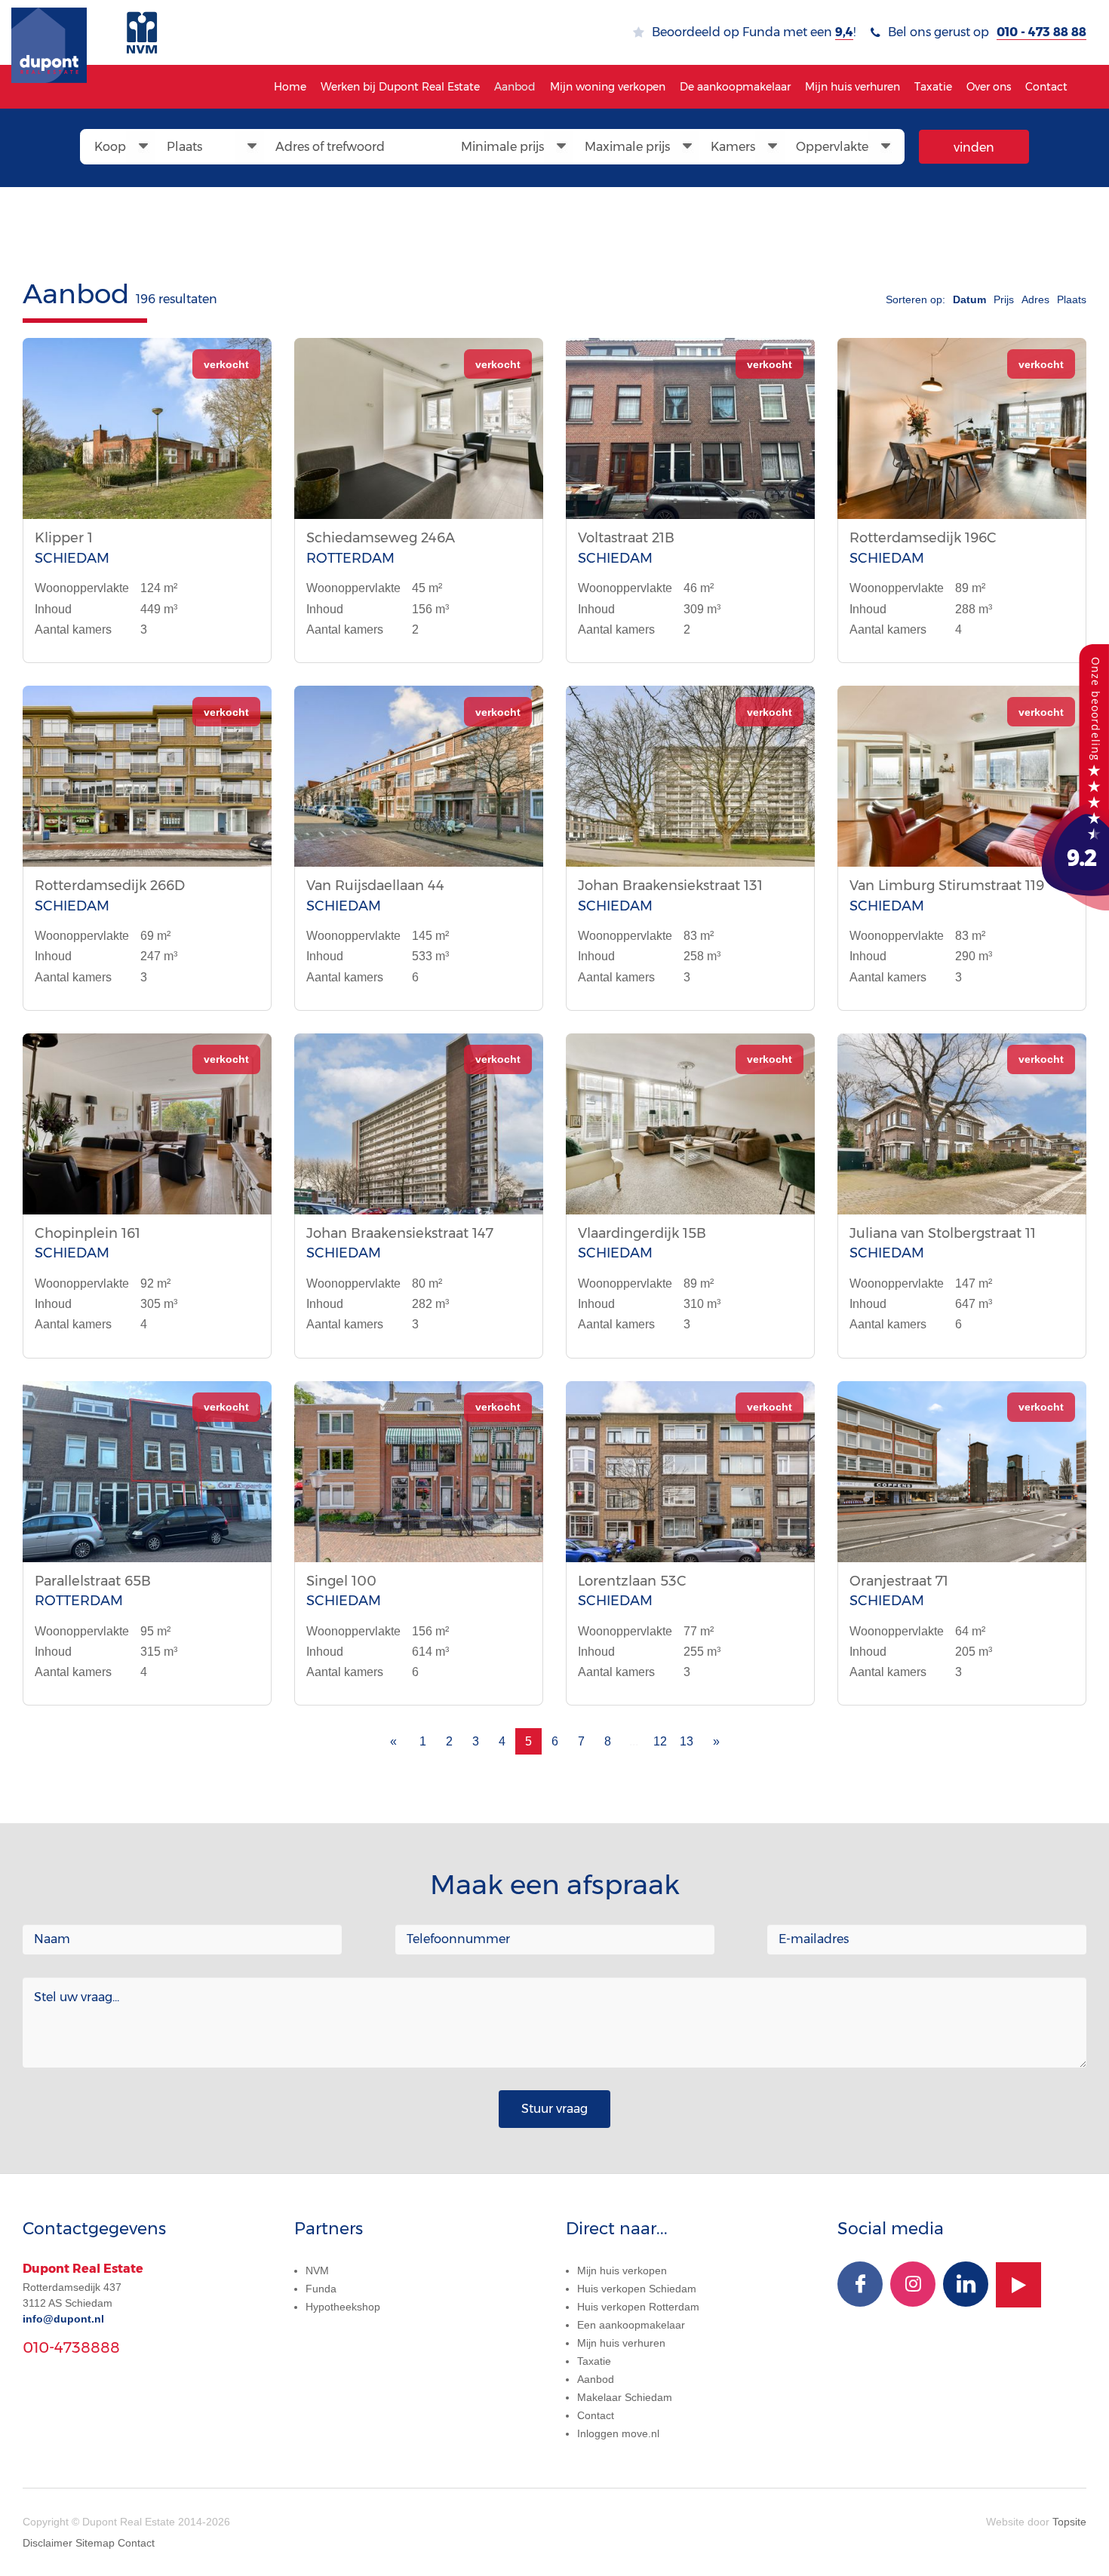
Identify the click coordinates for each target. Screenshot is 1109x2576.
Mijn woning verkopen (608, 87)
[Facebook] (860, 2284)
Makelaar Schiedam (625, 2397)
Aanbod (515, 87)
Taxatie (933, 87)
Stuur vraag (554, 2109)
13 (687, 1741)
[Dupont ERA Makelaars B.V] (1071, 776)
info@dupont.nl (63, 2319)
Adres (1035, 299)
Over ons (989, 87)
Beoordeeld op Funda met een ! (754, 32)
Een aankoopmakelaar (631, 2325)
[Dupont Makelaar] (49, 32)
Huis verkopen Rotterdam (638, 2307)
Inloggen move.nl (618, 2433)
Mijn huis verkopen (622, 2271)
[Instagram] (913, 2284)
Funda (321, 2289)
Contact (1046, 87)
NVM (317, 2271)
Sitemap (95, 2543)
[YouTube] (1018, 2285)
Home (290, 87)
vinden (974, 147)
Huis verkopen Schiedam (637, 2289)
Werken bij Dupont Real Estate (400, 87)
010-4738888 (71, 2347)
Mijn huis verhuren (852, 87)
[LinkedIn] (966, 2284)
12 (660, 1741)
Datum (969, 299)
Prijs (1004, 299)
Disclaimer (48, 2543)
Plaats (1072, 299)
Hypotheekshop (343, 2307)
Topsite (1069, 2522)
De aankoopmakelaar (735, 87)
